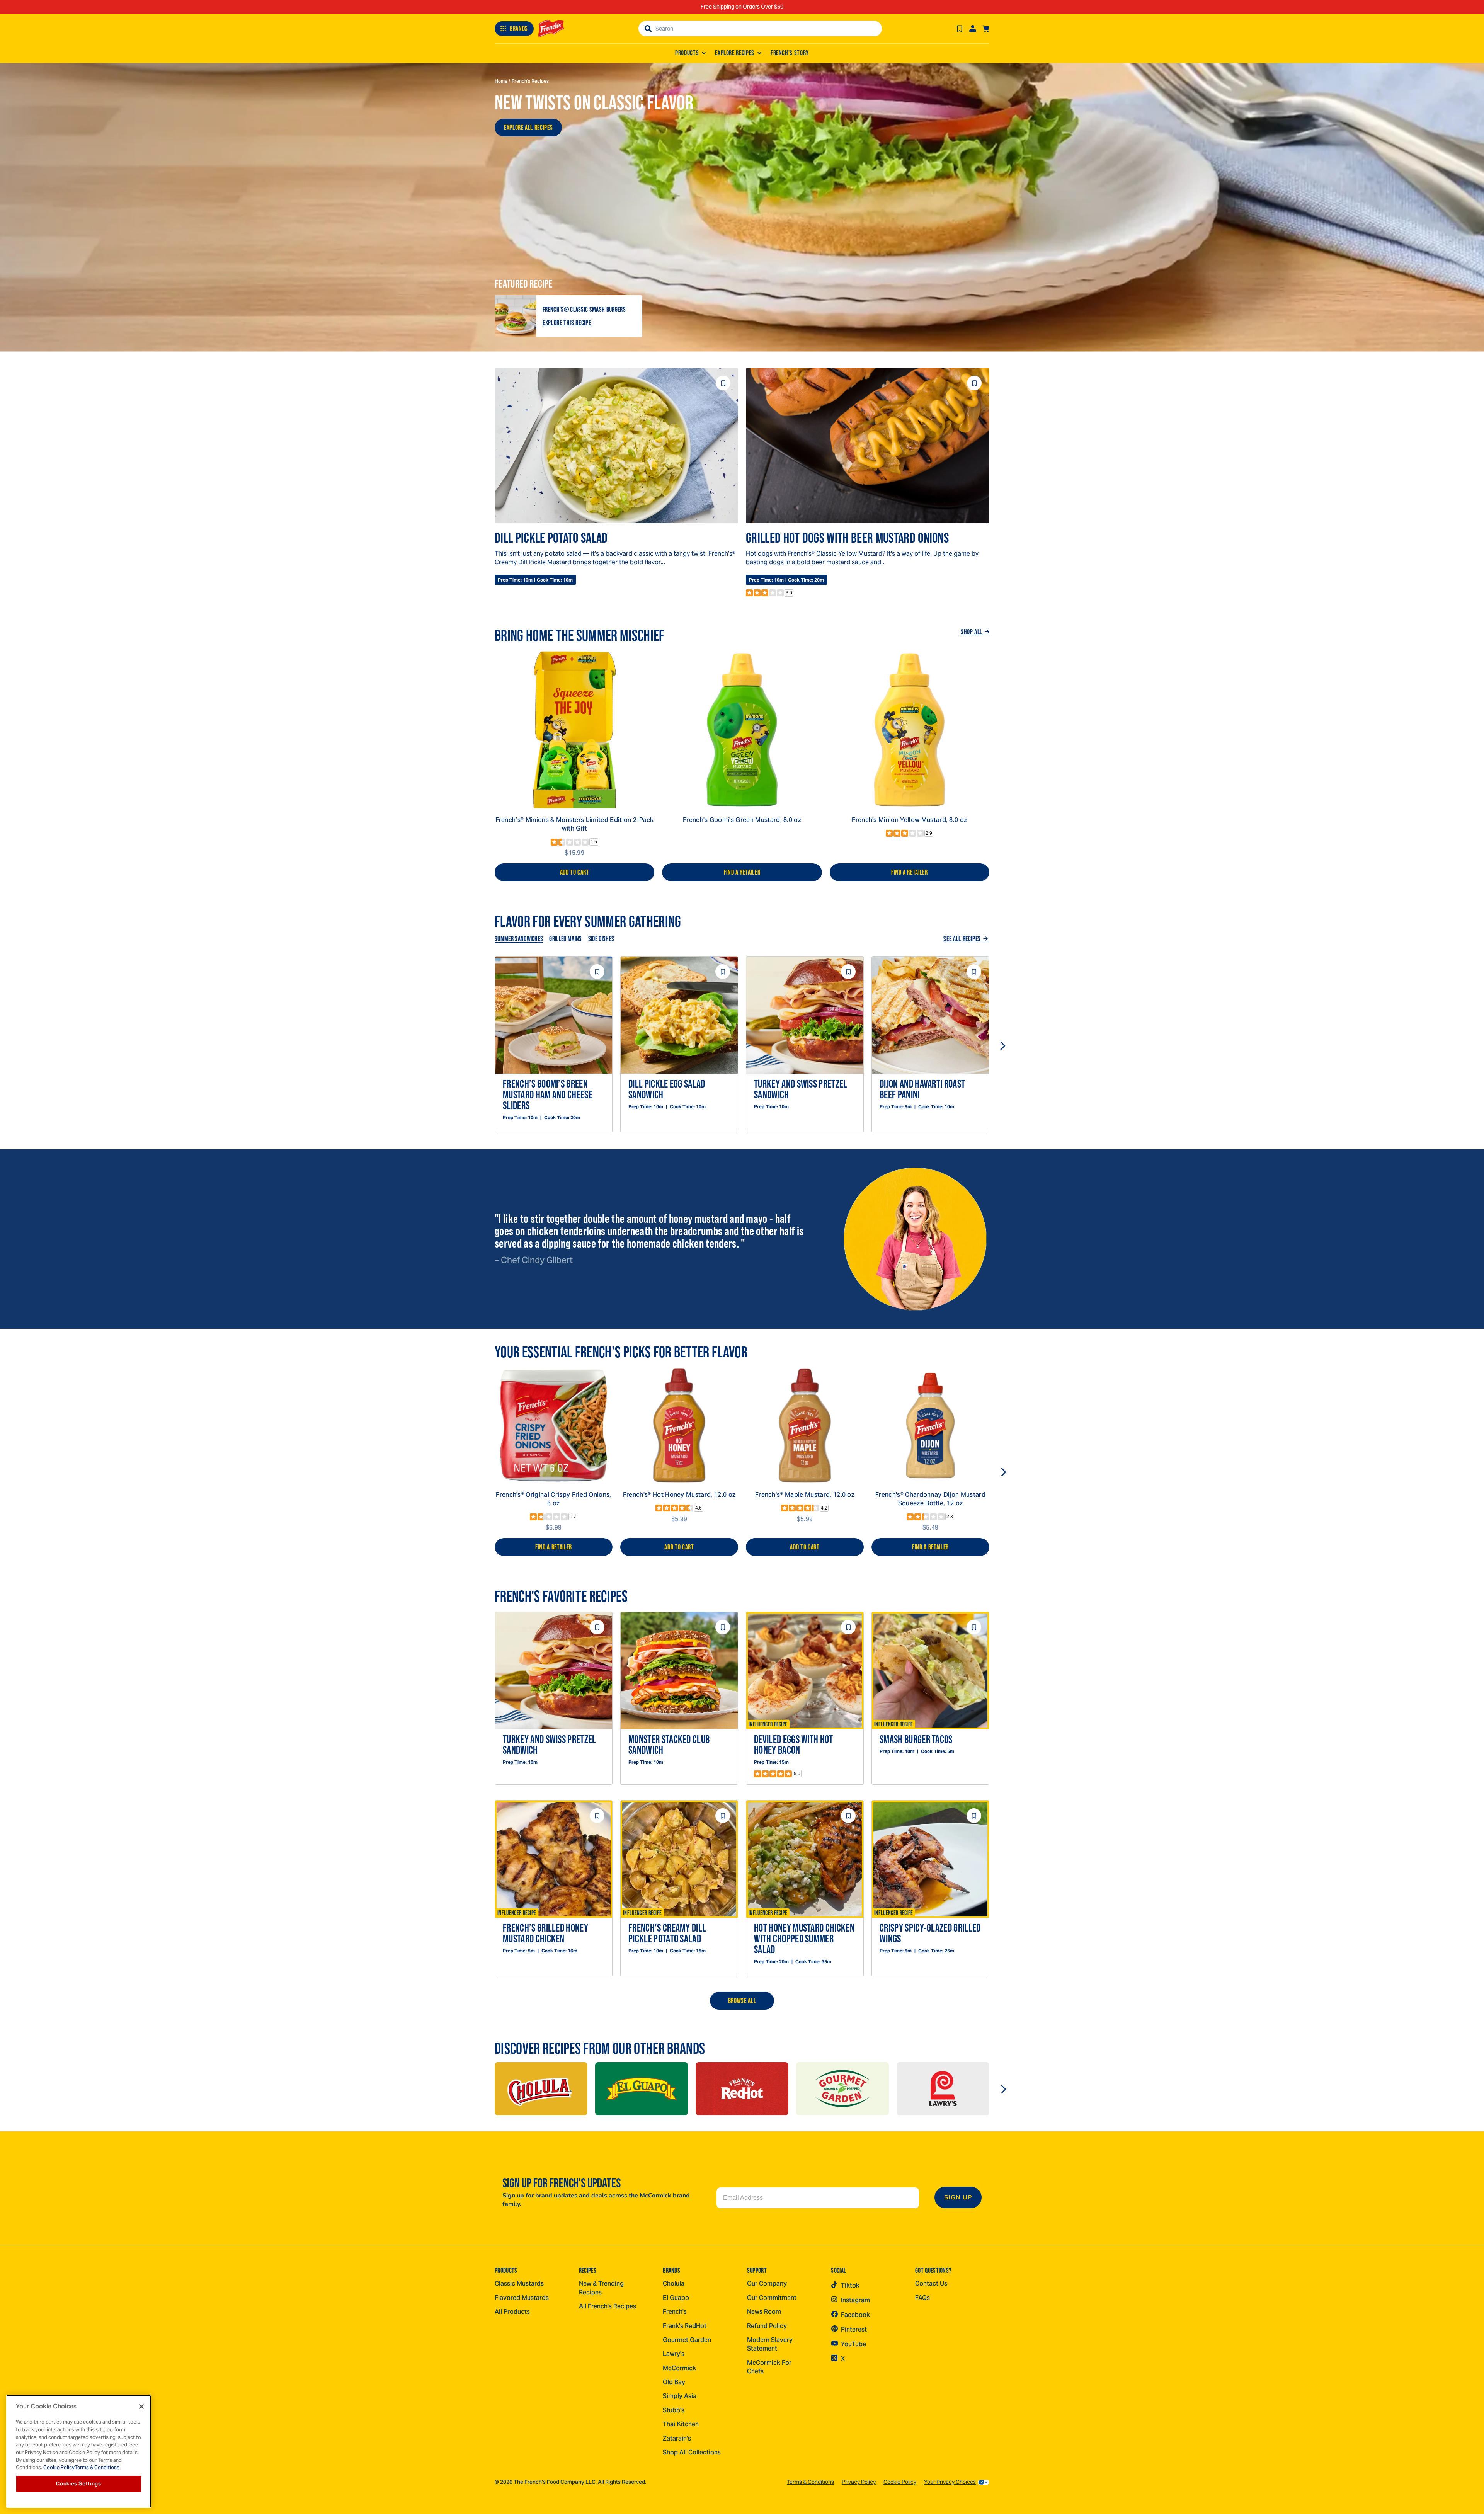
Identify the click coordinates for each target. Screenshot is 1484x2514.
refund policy (767, 2326)
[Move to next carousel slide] (1002, 1046)
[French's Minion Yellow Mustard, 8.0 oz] (910, 730)
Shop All (972, 632)
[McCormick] (541, 2089)
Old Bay (674, 2382)
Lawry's (674, 2354)
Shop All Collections (692, 2452)
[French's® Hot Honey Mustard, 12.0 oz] (679, 1426)
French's (675, 2312)
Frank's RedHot (685, 2326)
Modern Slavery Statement (770, 2344)
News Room (764, 2312)
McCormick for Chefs (769, 2367)
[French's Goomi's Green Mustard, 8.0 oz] (742, 730)
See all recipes (962, 939)
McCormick (679, 2368)
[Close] (141, 2407)
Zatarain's (677, 2438)
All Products (512, 2312)
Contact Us (931, 2283)
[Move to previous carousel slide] (482, 1046)
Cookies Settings (79, 2484)
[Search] (648, 29)
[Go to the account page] (973, 29)
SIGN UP (958, 2197)
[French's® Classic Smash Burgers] (516, 316)
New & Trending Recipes (601, 2288)
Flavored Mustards (522, 2298)
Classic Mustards (519, 2283)
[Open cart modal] (986, 29)
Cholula (674, 2283)
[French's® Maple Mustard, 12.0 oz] (805, 1426)
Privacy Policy (859, 2482)
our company (767, 2283)
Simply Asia (680, 2396)
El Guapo (676, 2298)
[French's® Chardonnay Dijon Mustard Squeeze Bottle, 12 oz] (930, 1426)
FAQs (922, 2298)
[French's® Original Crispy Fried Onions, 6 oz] (554, 1426)
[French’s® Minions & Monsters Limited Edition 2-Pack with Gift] (574, 730)
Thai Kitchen (681, 2424)
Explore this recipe (567, 323)
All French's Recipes (608, 2306)
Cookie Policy (900, 2482)
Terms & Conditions (810, 2482)
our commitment (772, 2298)
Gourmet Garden (687, 2340)
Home (501, 81)
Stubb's (674, 2410)
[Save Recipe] (960, 29)
